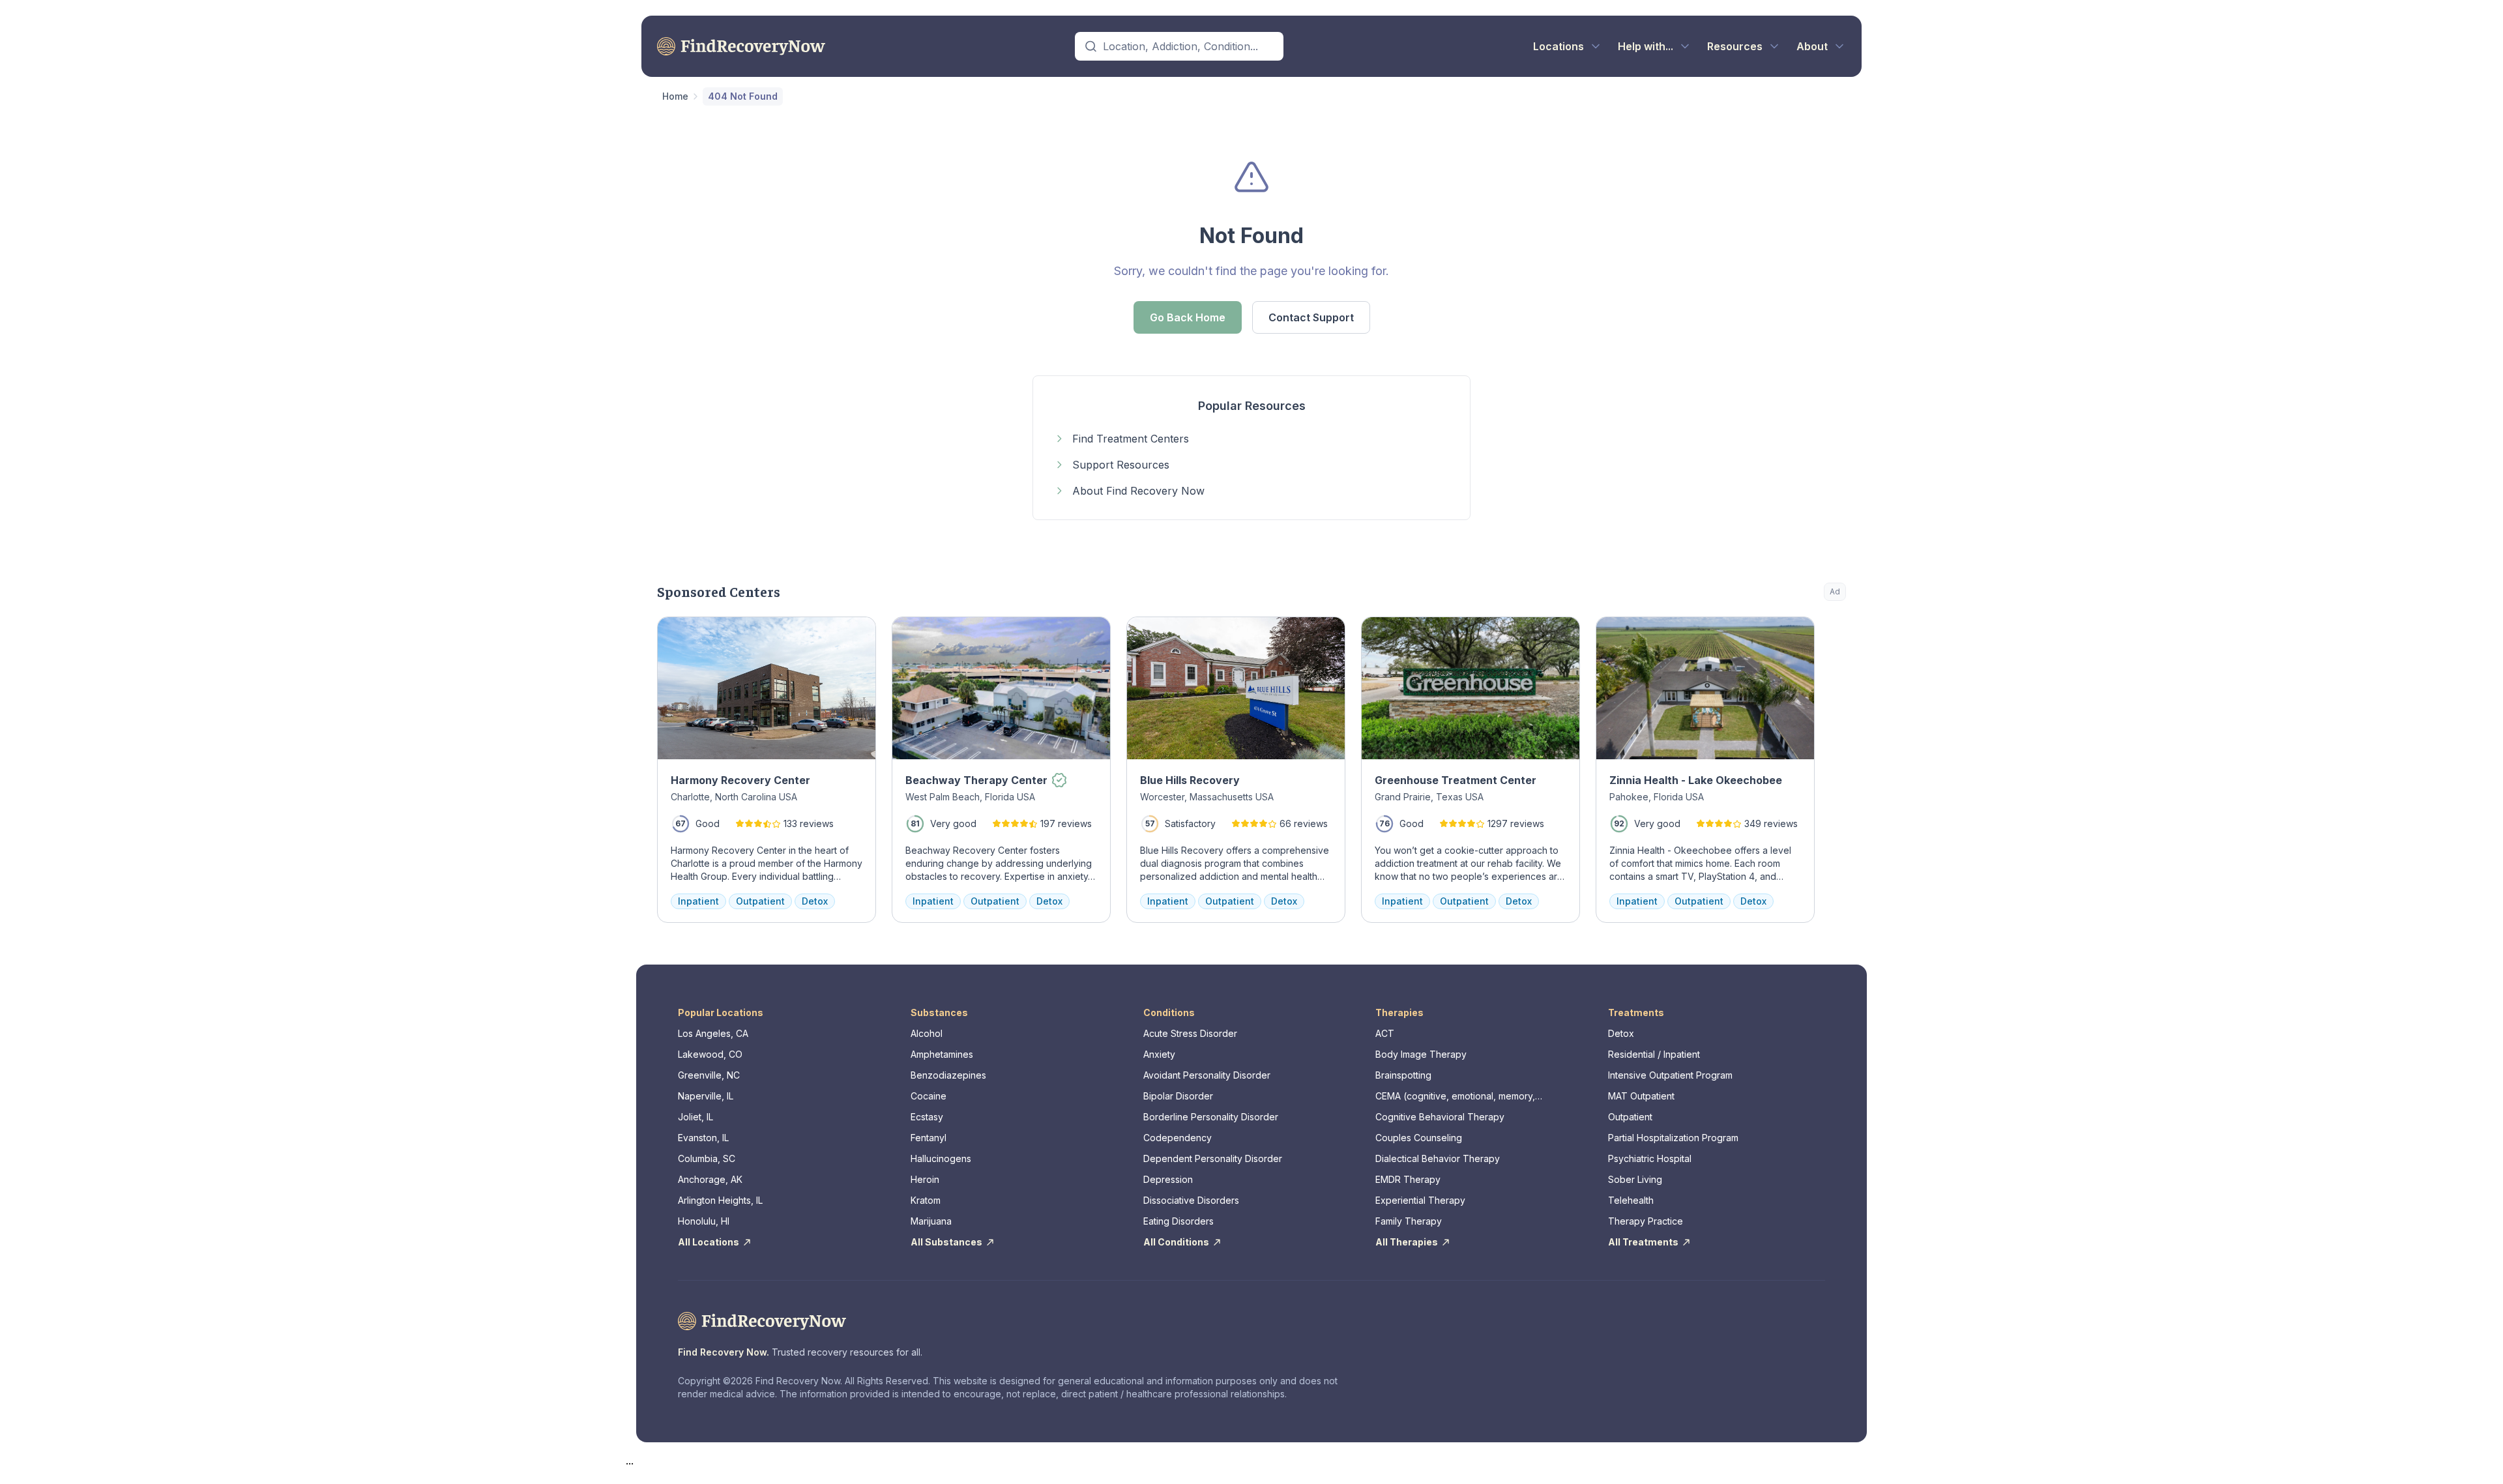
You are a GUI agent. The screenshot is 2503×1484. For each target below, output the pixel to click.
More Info (1783, 633)
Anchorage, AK (710, 1179)
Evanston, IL (703, 1138)
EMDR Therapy (1408, 1179)
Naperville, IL (706, 1096)
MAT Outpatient (1641, 1096)
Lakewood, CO (710, 1054)
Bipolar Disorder (1178, 1096)
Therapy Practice (1646, 1221)
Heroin (925, 1179)
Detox (1621, 1033)
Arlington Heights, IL (720, 1200)
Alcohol (927, 1033)
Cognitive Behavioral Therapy (1440, 1117)
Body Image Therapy (1421, 1054)
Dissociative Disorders (1191, 1200)
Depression (1168, 1179)
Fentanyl (929, 1138)
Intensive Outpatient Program (1670, 1075)
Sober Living (1635, 1179)
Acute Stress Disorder (1190, 1033)
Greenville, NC (709, 1075)
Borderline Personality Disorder (1211, 1117)
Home (675, 96)
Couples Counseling (1419, 1138)
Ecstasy (927, 1117)
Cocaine (929, 1096)
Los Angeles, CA (713, 1033)
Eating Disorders (1178, 1221)
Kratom (926, 1200)
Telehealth (1631, 1200)
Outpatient (1630, 1117)
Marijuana (931, 1221)
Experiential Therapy (1420, 1200)
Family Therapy (1409, 1221)
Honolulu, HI (704, 1221)
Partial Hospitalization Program (1673, 1138)
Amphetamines (942, 1054)
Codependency (1178, 1138)
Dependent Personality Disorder (1213, 1158)
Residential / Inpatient (1654, 1054)
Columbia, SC (707, 1158)
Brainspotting (1403, 1075)
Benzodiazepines (948, 1075)
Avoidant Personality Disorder (1207, 1075)
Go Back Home (1188, 317)
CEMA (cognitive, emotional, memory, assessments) (1455, 1097)
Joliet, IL (695, 1117)
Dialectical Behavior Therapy (1438, 1158)
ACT (1385, 1033)
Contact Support (1311, 317)
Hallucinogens (941, 1158)
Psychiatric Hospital (1650, 1158)
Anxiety (1159, 1054)
